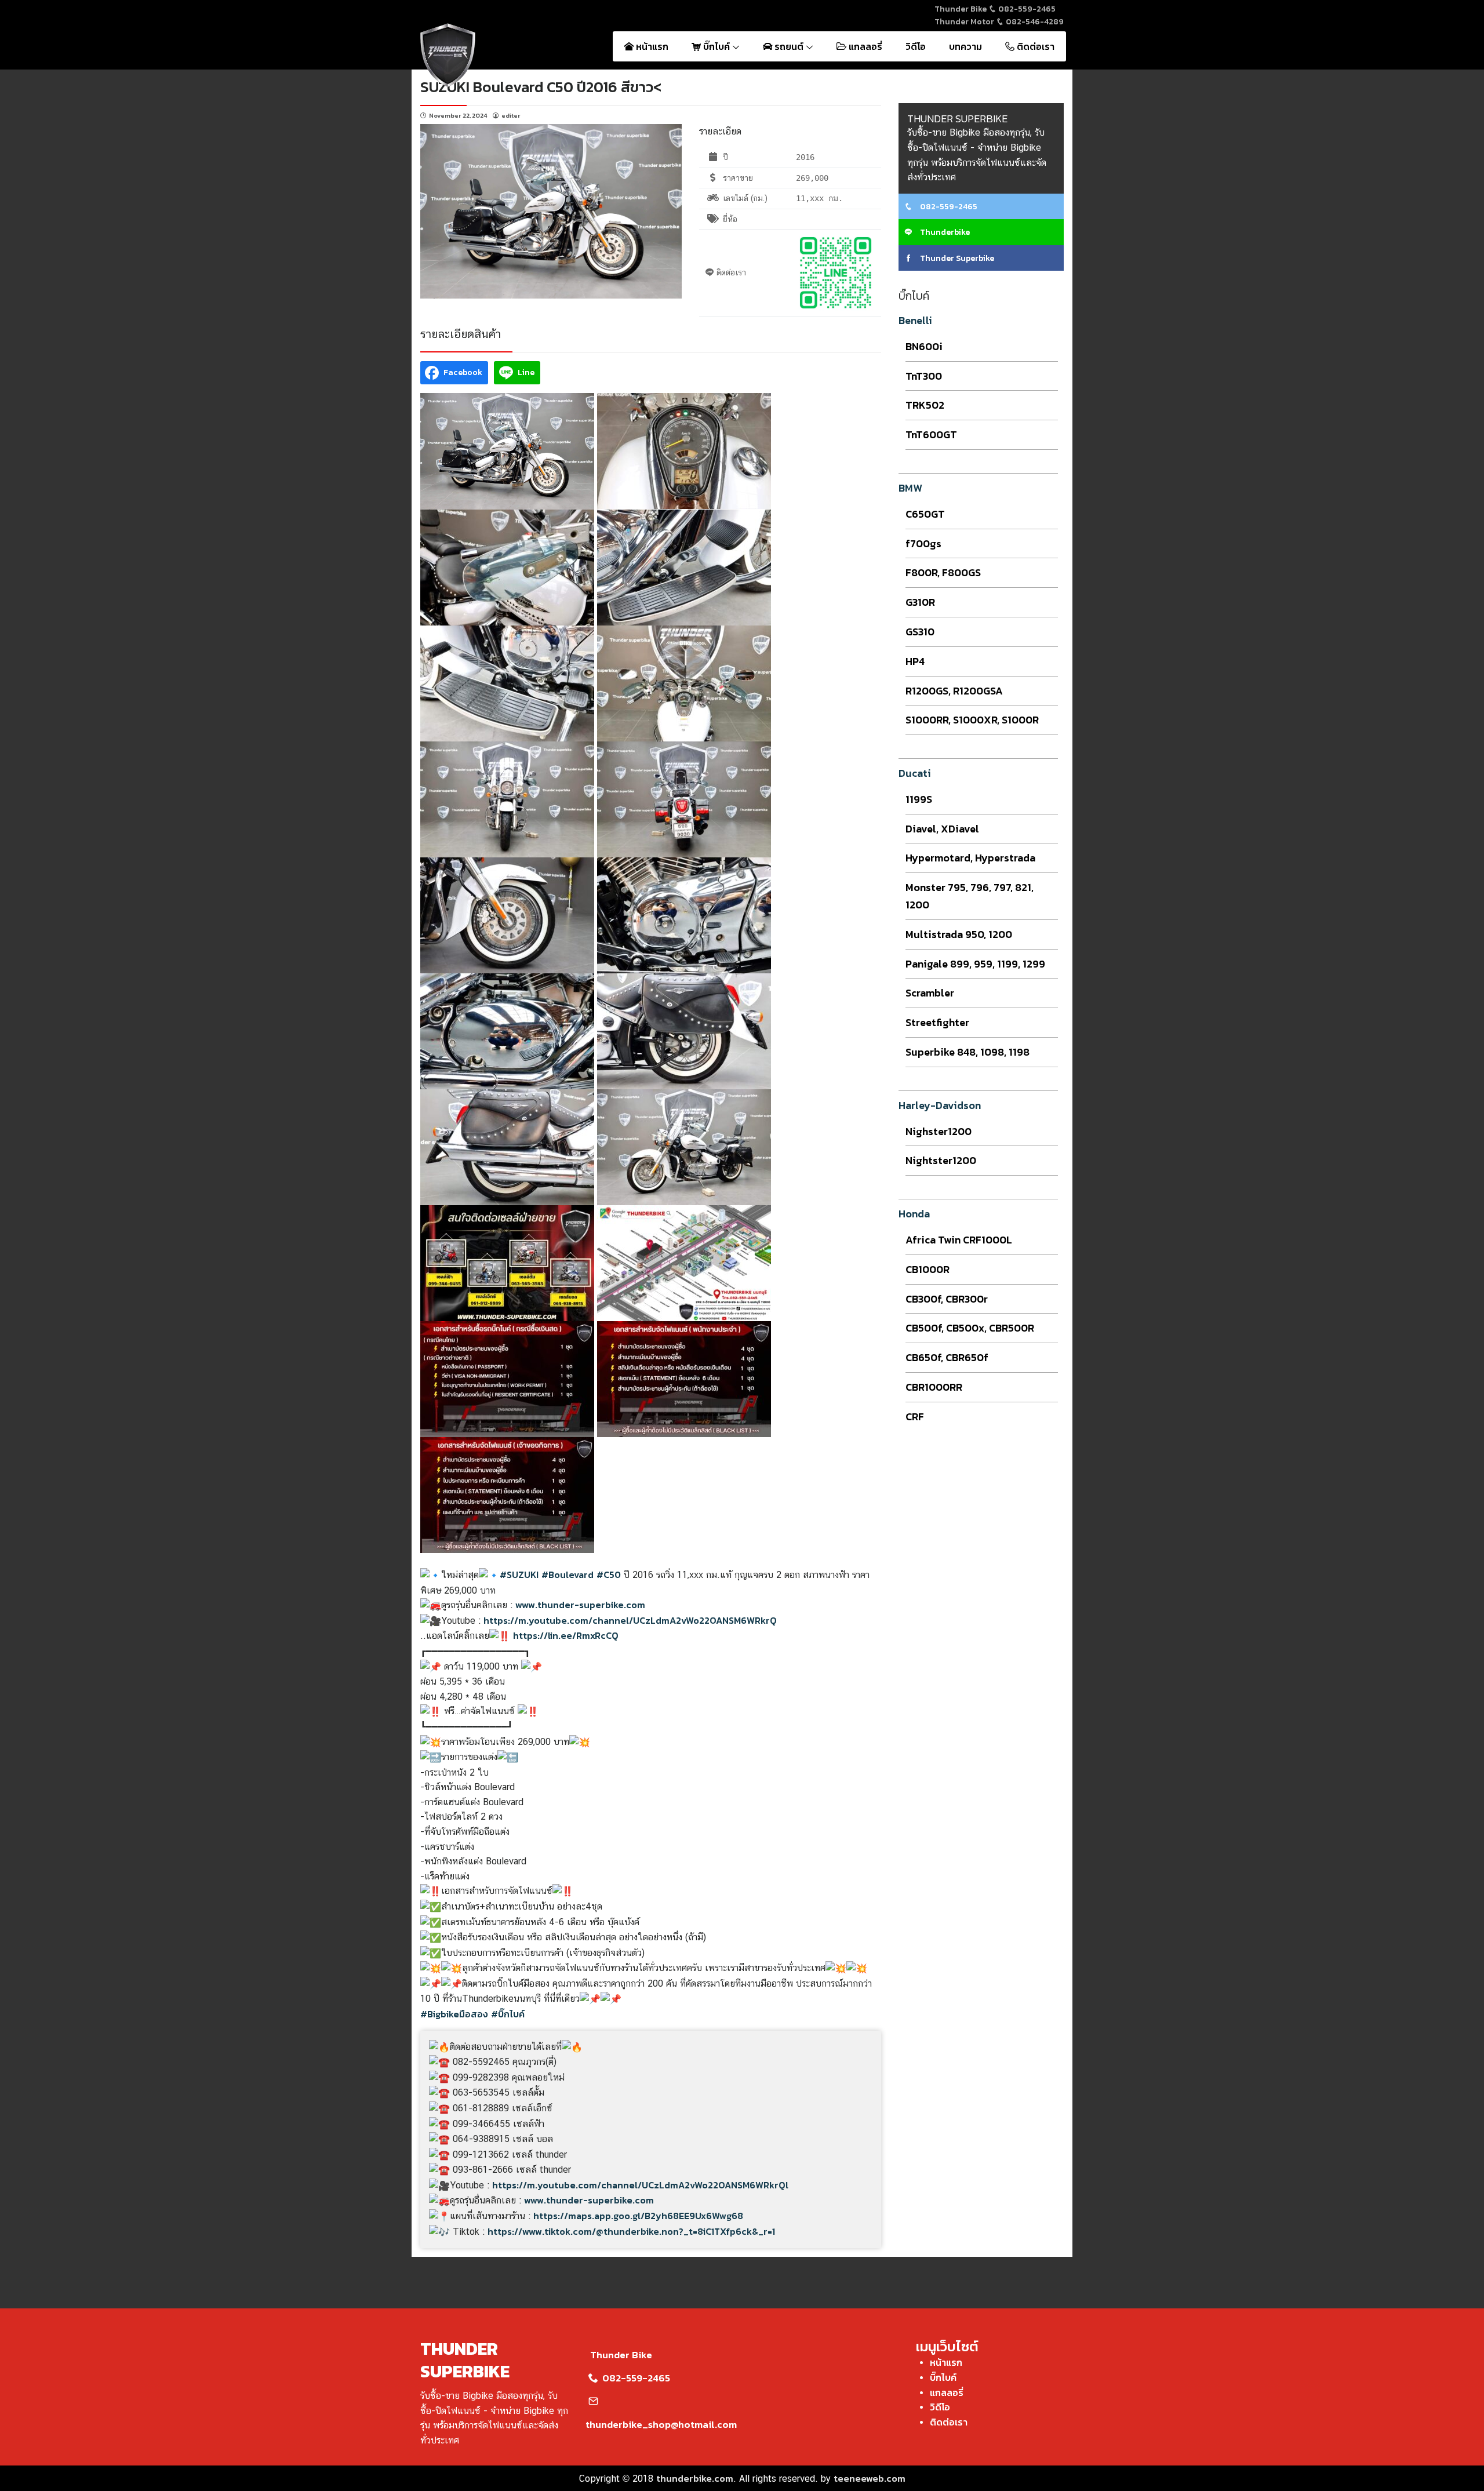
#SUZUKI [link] (519, 1574)
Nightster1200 (941, 1160)
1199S (919, 799)
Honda (914, 1214)
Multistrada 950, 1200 (959, 934)
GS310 (920, 632)
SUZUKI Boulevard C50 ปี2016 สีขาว (537, 87)
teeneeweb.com (870, 2478)
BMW (910, 488)
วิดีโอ (916, 46)
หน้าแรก (651, 46)
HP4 (915, 661)
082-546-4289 (1034, 22)
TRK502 (925, 405)
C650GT (925, 514)
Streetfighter (937, 1022)
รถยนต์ (789, 46)
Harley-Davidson (940, 1105)
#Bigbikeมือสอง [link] (454, 2014)
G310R (920, 602)
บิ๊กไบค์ (716, 46)
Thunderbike (944, 232)
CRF (915, 1417)
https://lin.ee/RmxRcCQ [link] (566, 1635)
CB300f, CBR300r (947, 1299)
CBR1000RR (934, 1387)
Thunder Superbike (956, 258)
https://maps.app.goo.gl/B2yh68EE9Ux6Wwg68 (638, 2216)
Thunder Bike (621, 2355)
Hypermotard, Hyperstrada (970, 858)
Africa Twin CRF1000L (959, 1240)
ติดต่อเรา (1034, 46)
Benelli (915, 320)
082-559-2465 (1026, 9)
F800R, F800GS (943, 572)
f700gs (923, 543)
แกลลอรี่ (864, 46)
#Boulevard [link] (568, 1574)
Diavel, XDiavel (942, 829)
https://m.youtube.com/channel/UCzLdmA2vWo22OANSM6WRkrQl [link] (640, 2185)
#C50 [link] (609, 1574)
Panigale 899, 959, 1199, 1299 (975, 964)
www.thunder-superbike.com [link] (580, 1605)
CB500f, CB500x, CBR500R (970, 1328)
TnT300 (924, 376)
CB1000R (927, 1269)
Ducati (915, 773)
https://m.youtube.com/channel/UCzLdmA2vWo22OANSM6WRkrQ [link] (630, 1620)
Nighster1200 (939, 1131)
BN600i (924, 346)
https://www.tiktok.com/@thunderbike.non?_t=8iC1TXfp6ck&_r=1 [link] (631, 2231)
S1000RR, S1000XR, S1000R (972, 720)
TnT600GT (931, 434)
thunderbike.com (695, 2478)
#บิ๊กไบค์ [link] (508, 2014)
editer (511, 115)
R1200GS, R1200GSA (954, 691)
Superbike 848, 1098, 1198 (967, 1052)
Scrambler (930, 993)
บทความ (965, 46)
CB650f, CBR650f (947, 1357)
